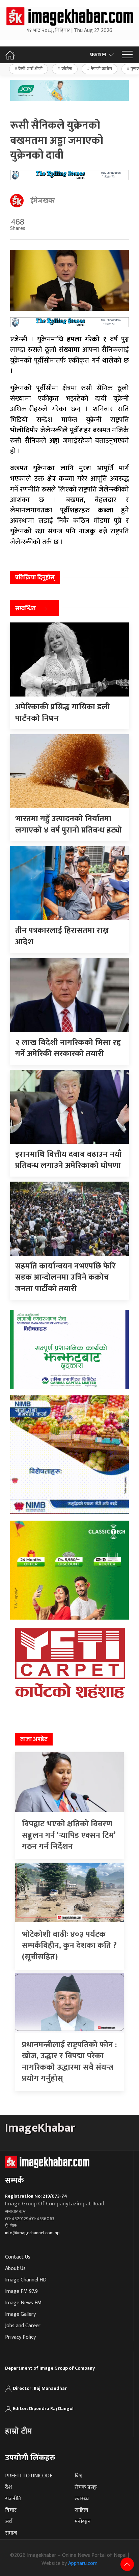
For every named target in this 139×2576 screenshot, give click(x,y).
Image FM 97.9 (21, 2291)
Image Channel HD (26, 2280)
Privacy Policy (20, 2337)
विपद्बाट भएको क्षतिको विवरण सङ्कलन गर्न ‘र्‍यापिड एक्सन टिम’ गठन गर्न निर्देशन (69, 1835)
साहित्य (81, 2510)
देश (8, 2487)
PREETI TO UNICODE (29, 2476)
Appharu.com (83, 2563)
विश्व (78, 2476)
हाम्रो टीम (19, 2431)
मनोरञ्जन (83, 2522)
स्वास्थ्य (82, 2499)
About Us (15, 2268)
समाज (11, 2533)
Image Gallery (20, 2314)
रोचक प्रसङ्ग (86, 2487)
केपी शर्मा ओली (30, 69)
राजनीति (13, 2499)
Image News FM (23, 2303)
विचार (11, 2510)
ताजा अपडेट (34, 1739)
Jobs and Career (23, 2326)
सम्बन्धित (25, 609)
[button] (127, 55)
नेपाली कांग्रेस (101, 69)
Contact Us (18, 2257)
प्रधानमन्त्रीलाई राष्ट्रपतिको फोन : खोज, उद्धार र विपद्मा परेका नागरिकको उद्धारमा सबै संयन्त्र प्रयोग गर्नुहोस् (69, 2062)
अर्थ (8, 2522)
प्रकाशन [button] (98, 55)
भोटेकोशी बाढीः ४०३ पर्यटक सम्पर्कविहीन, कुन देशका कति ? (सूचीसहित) (69, 1946)
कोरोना (67, 69)
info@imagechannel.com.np (32, 2233)
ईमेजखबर (43, 201)
